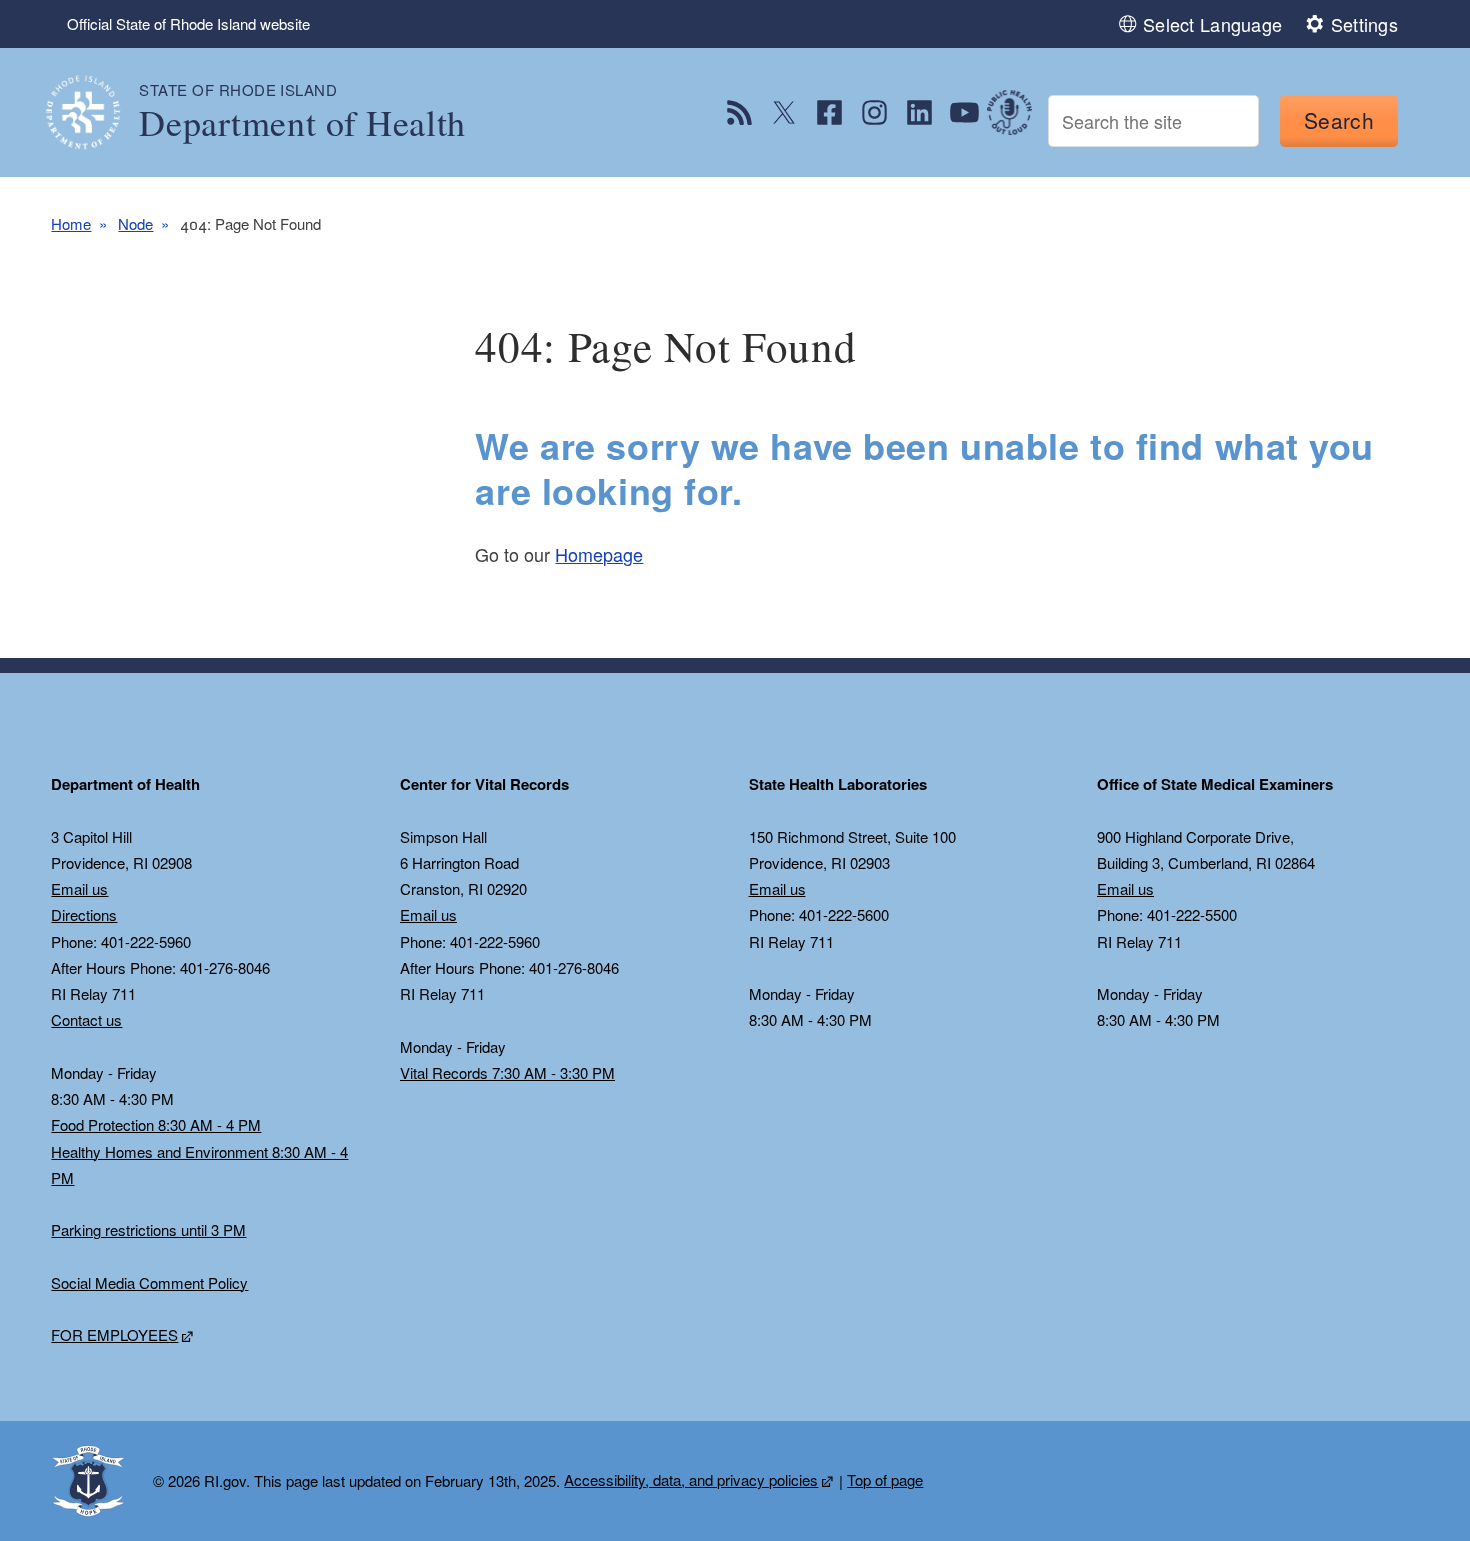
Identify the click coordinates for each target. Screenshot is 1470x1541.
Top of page (885, 1479)
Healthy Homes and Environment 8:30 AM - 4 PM (199, 1164)
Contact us (86, 1019)
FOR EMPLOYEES (114, 1334)
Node (135, 223)
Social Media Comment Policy (149, 1282)
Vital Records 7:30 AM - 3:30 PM (507, 1072)
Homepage (599, 554)
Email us (79, 888)
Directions (84, 914)
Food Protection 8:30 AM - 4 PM (156, 1124)
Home (71, 223)
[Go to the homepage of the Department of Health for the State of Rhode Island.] (95, 112)
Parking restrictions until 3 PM (148, 1229)
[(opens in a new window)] (739, 112)
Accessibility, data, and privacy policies (691, 1479)
